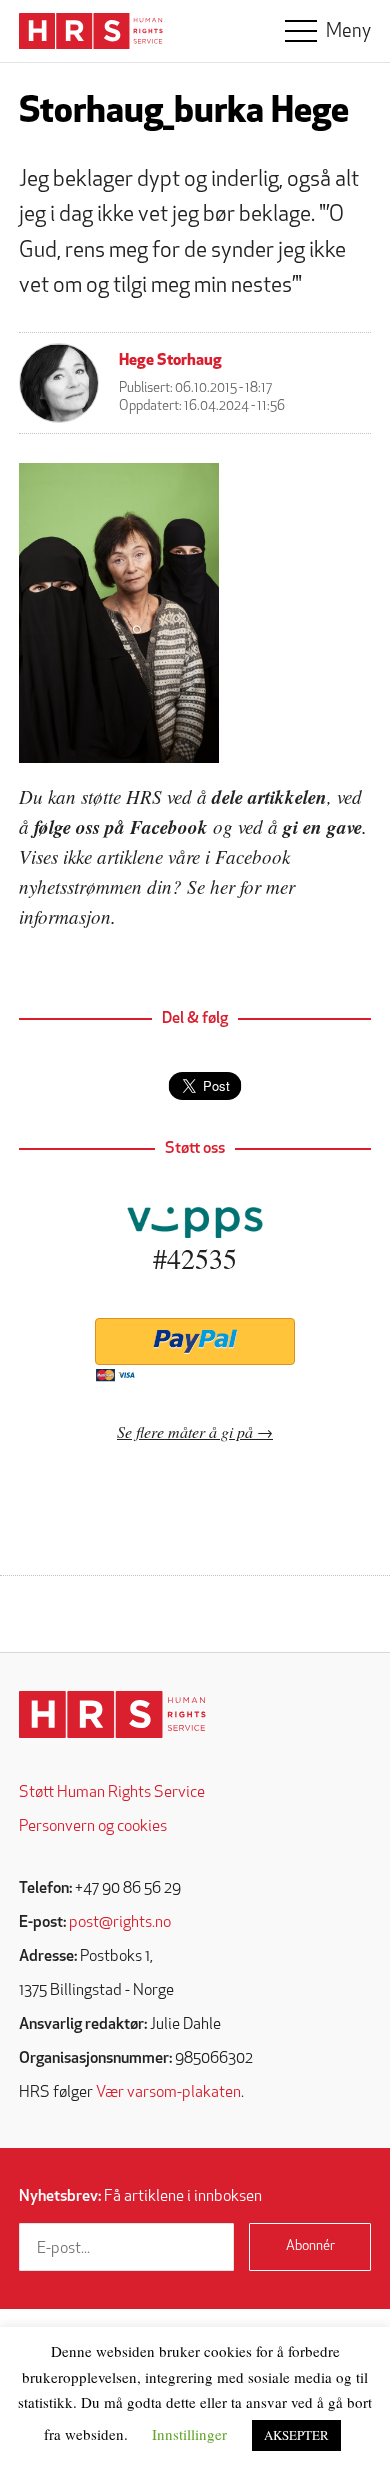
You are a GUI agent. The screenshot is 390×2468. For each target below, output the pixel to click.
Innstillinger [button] (189, 2434)
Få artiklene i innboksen (140, 2197)
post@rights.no (120, 1923)
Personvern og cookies (93, 1827)
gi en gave (322, 826)
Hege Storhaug (170, 361)
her (222, 886)
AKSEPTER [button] (296, 2435)
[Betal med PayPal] (195, 1341)
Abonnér (310, 2246)
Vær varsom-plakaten (168, 2093)
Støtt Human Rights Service (112, 1793)
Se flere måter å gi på (185, 1431)
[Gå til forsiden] (112, 1714)
